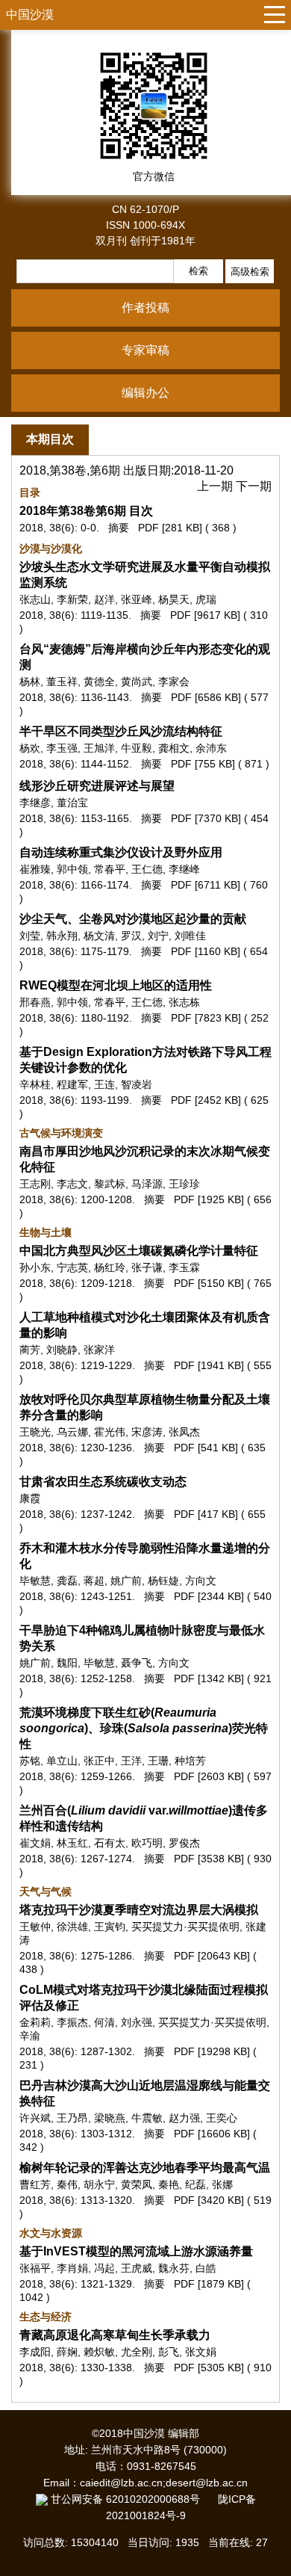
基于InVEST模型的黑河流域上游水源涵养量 (136, 2251)
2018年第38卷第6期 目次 (86, 511)
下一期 (254, 486)
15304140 (95, 2542)
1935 (187, 2542)
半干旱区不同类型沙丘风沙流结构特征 (121, 731)
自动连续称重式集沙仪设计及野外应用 (121, 852)
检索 (198, 271)
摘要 (119, 528)
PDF (148, 528)
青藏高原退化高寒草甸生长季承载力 (115, 2335)
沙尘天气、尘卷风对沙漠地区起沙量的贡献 (133, 919)
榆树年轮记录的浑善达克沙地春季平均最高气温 (145, 2168)
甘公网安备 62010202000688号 (133, 2499)
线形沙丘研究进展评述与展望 (97, 786)
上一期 (216, 486)
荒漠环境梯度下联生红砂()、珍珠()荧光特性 (144, 1728)
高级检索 (250, 272)
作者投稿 (145, 308)
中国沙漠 (30, 15)
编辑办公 (145, 393)
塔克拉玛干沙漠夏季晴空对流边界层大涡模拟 (139, 1910)
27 (262, 2542)
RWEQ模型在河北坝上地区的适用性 (116, 985)
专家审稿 (145, 350)
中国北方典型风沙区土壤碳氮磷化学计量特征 (139, 1251)
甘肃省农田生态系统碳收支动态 (103, 1482)
